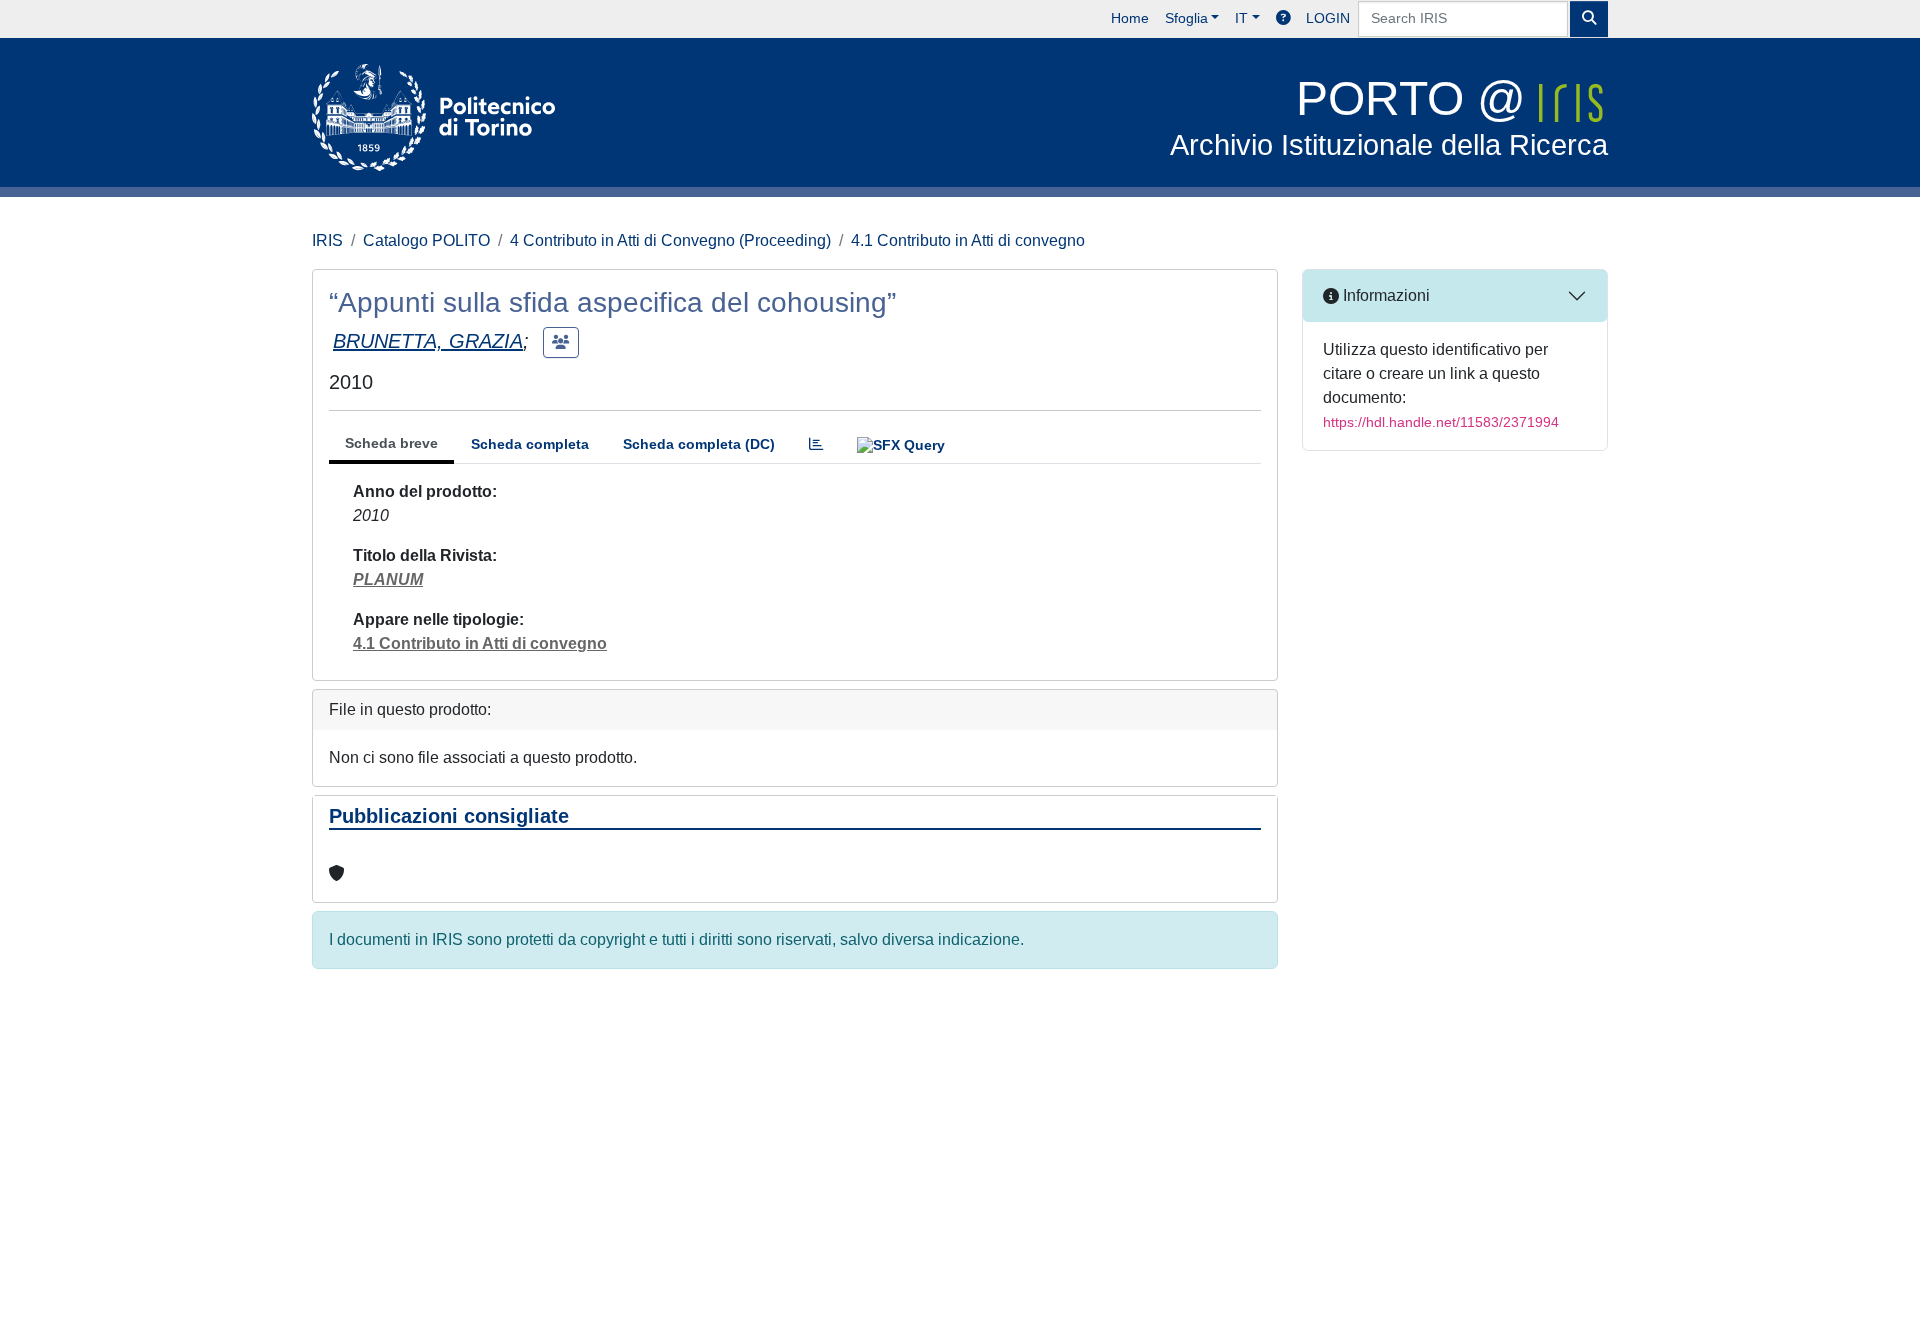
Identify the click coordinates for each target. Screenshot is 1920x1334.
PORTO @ (1389, 116)
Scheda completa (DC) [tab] (699, 444)
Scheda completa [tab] (530, 444)
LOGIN (1328, 18)
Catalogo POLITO (426, 240)
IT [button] (1241, 18)
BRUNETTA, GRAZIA (428, 341)
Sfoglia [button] (1186, 18)
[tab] (816, 444)
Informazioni (1384, 295)
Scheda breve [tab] (391, 443)
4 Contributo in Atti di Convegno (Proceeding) (670, 240)
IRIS (327, 240)
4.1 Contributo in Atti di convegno (968, 240)
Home (1130, 18)
